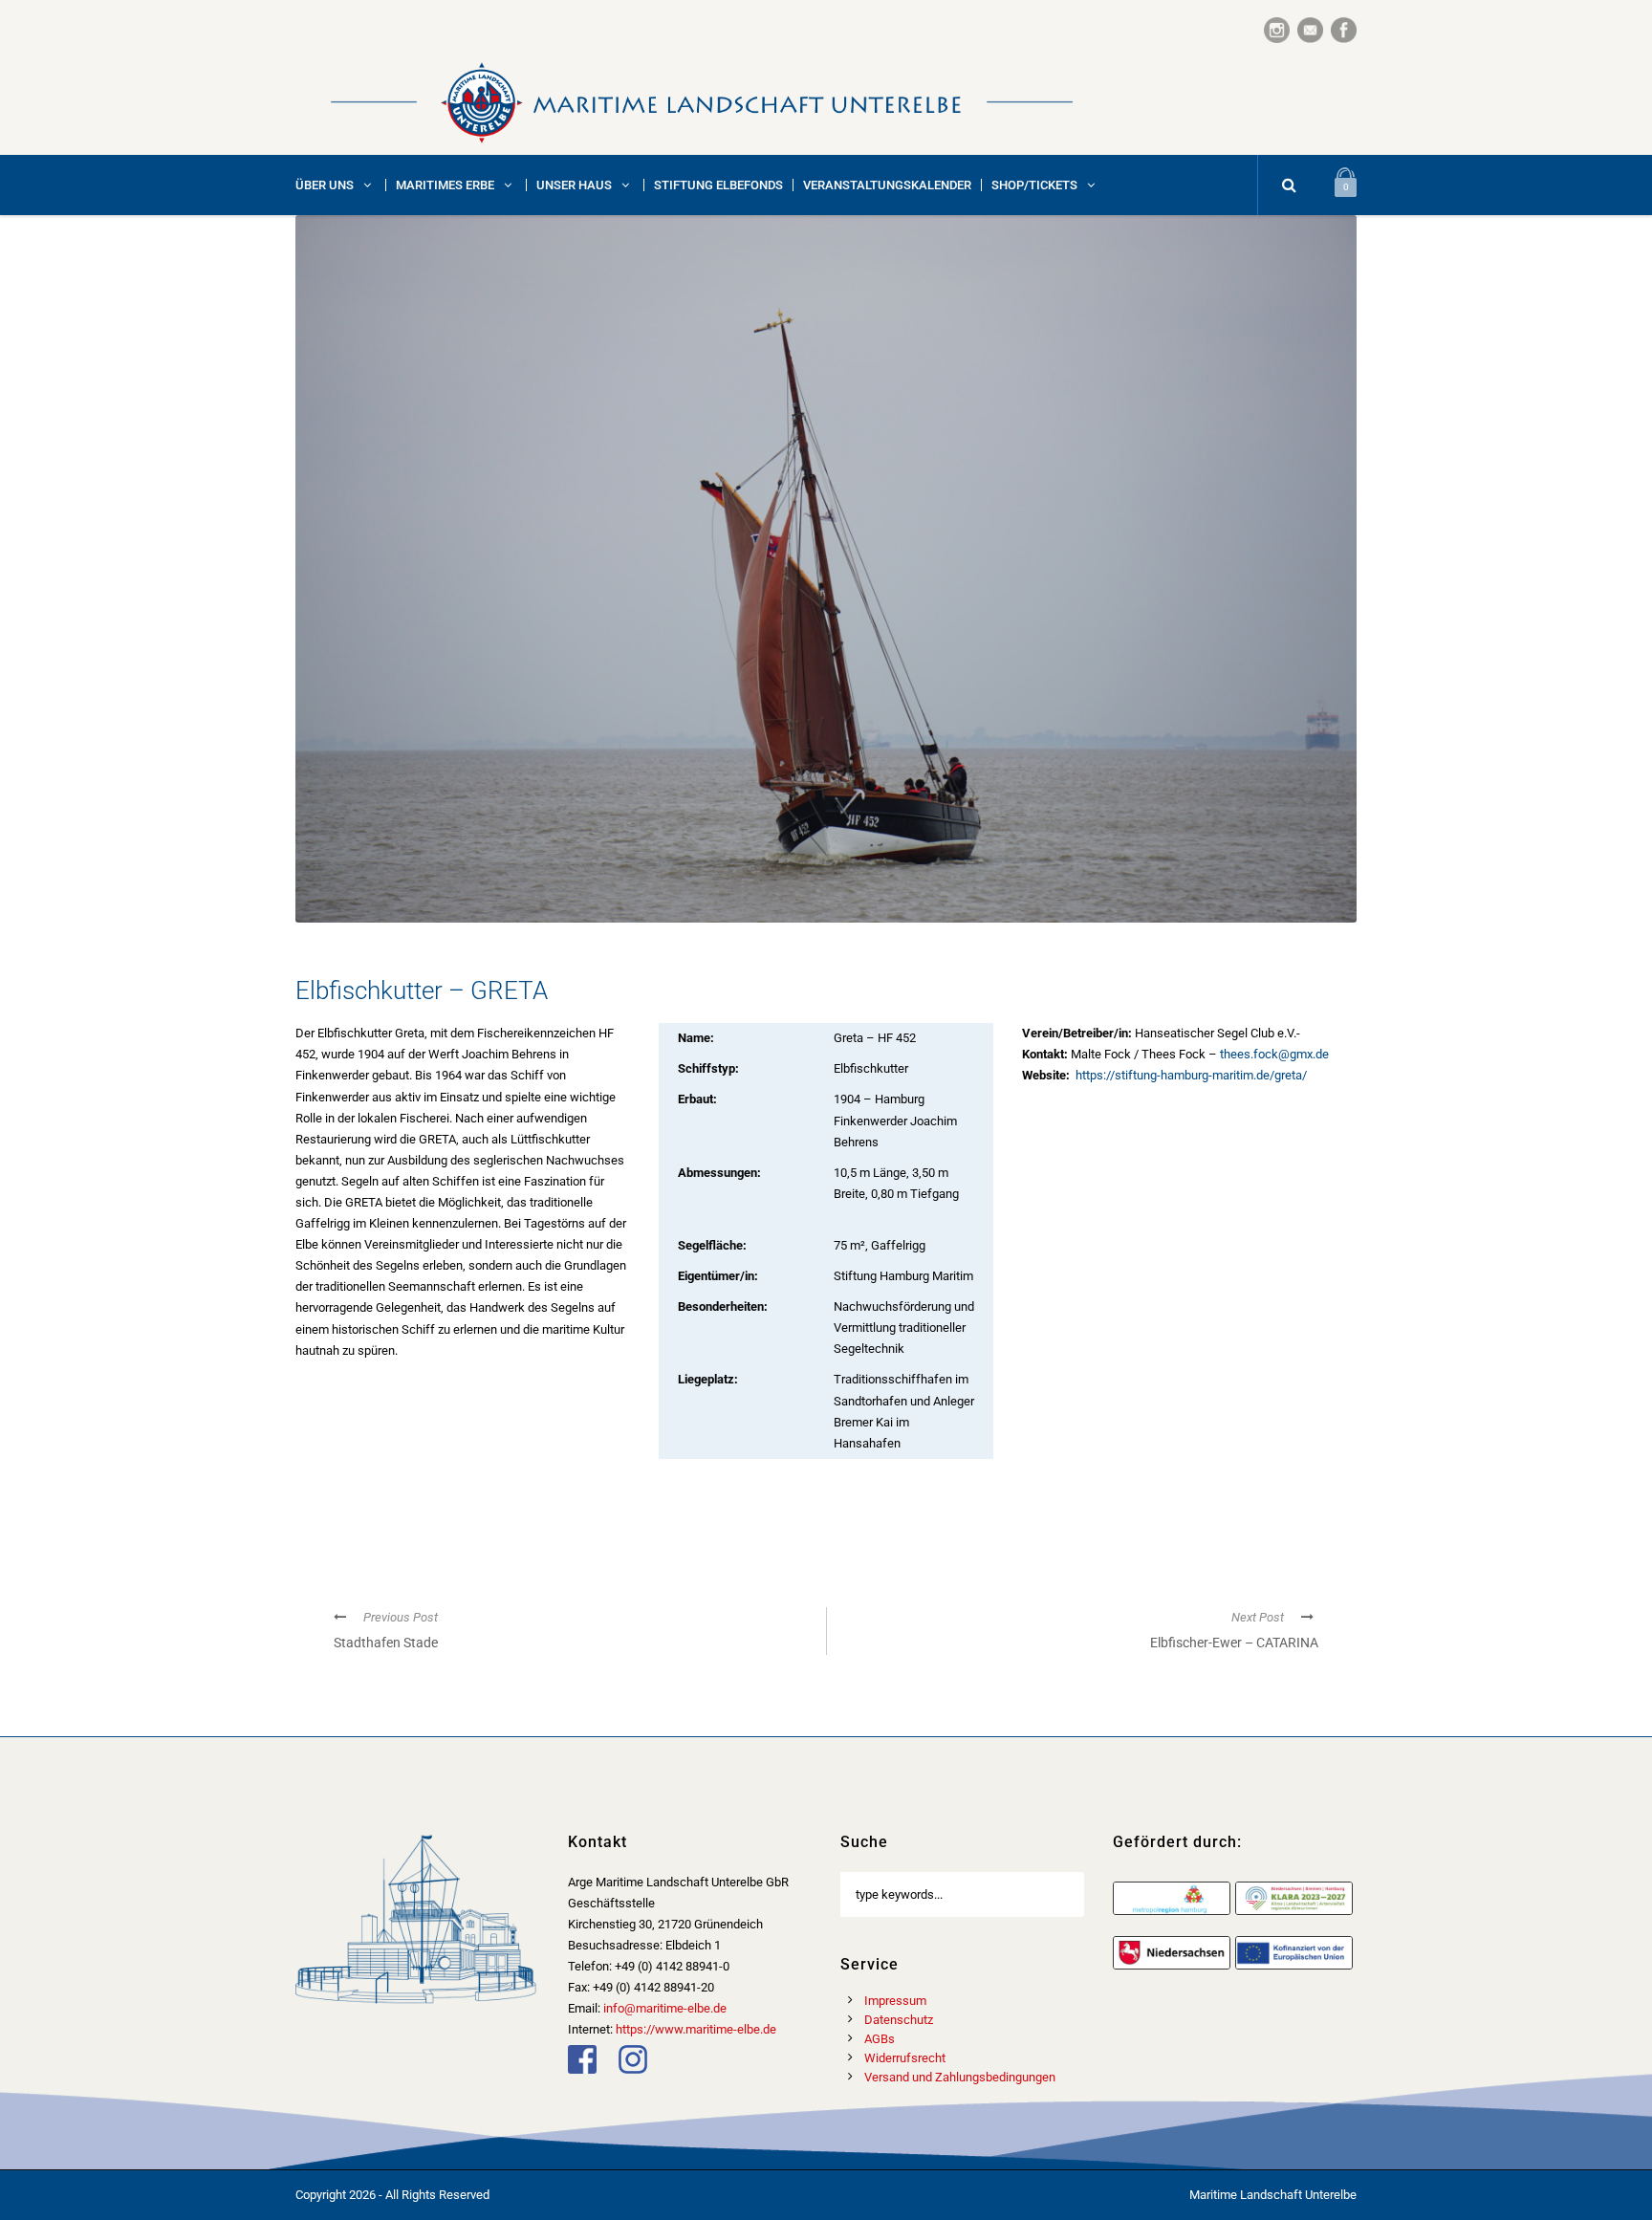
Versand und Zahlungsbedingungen (960, 2077)
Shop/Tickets (1034, 185)
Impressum (895, 2001)
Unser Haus (574, 185)
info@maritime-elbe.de (665, 2008)
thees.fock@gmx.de (1274, 1054)
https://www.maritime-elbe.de (696, 2029)
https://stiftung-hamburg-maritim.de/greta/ (1190, 1075)
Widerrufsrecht (905, 2058)
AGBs (880, 2039)
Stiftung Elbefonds (718, 185)
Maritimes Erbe (445, 185)
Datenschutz (899, 2020)
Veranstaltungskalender (887, 185)
